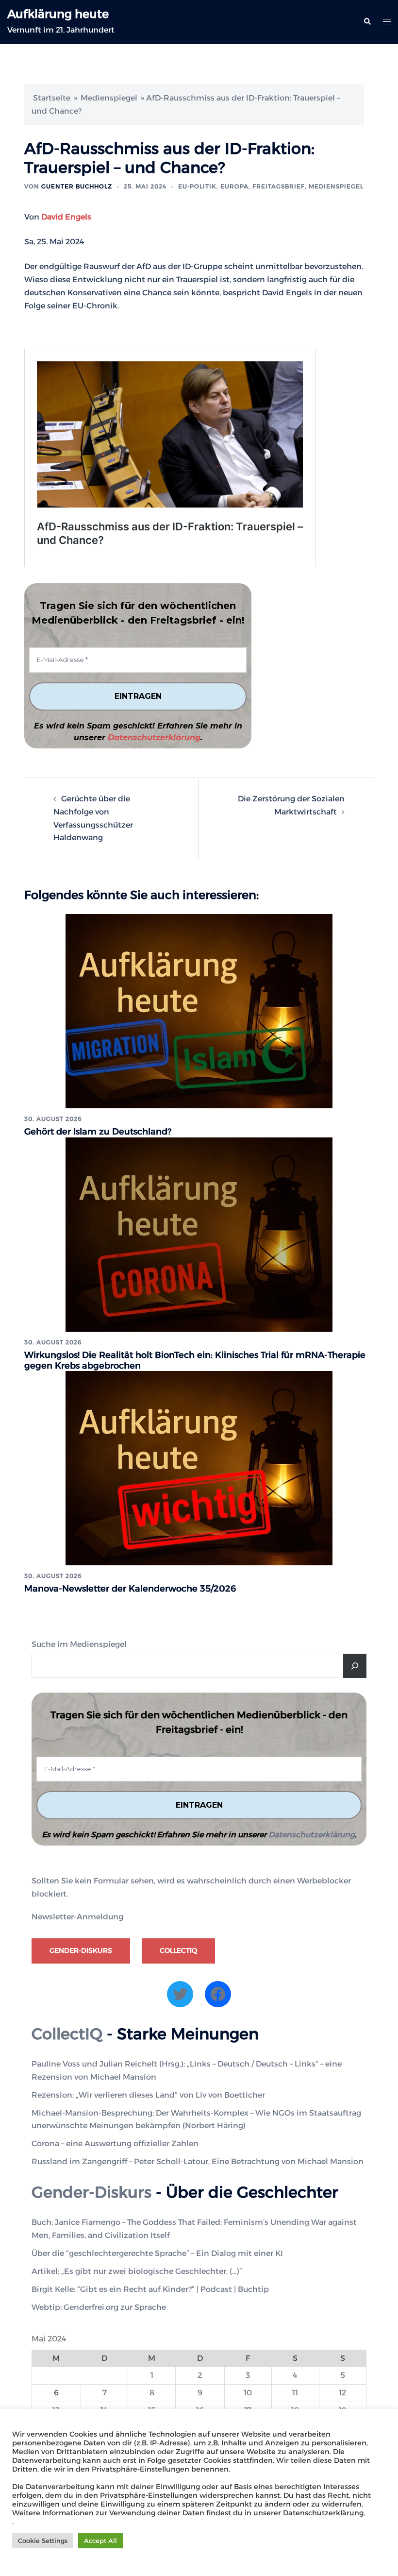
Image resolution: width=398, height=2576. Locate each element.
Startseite (52, 98)
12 (342, 2393)
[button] (367, 22)
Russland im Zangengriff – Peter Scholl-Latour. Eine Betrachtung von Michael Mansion (198, 2161)
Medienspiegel (109, 98)
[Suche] (355, 1666)
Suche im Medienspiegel (79, 1644)
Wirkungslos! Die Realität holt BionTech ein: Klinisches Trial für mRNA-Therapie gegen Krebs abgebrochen (195, 1360)
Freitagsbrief (279, 186)
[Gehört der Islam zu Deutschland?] (199, 1010)
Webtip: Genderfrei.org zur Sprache (99, 2307)
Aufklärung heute (58, 14)
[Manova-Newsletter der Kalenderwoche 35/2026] (199, 1468)
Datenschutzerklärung (154, 737)
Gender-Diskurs (81, 1950)
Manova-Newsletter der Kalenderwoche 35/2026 (130, 1589)
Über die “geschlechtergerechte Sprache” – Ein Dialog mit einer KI (157, 2253)
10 (248, 2393)
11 (295, 2393)
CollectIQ (178, 1950)
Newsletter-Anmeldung (77, 1917)
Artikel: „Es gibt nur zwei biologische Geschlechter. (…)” (137, 2271)
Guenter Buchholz (77, 186)
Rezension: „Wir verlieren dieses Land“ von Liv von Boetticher (148, 2095)
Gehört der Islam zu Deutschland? (98, 1132)
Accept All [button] (100, 2541)
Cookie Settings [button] (43, 2541)
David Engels (66, 217)
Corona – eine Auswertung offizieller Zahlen (115, 2144)
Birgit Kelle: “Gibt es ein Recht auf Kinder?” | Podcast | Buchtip (150, 2289)
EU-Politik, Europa (213, 186)
